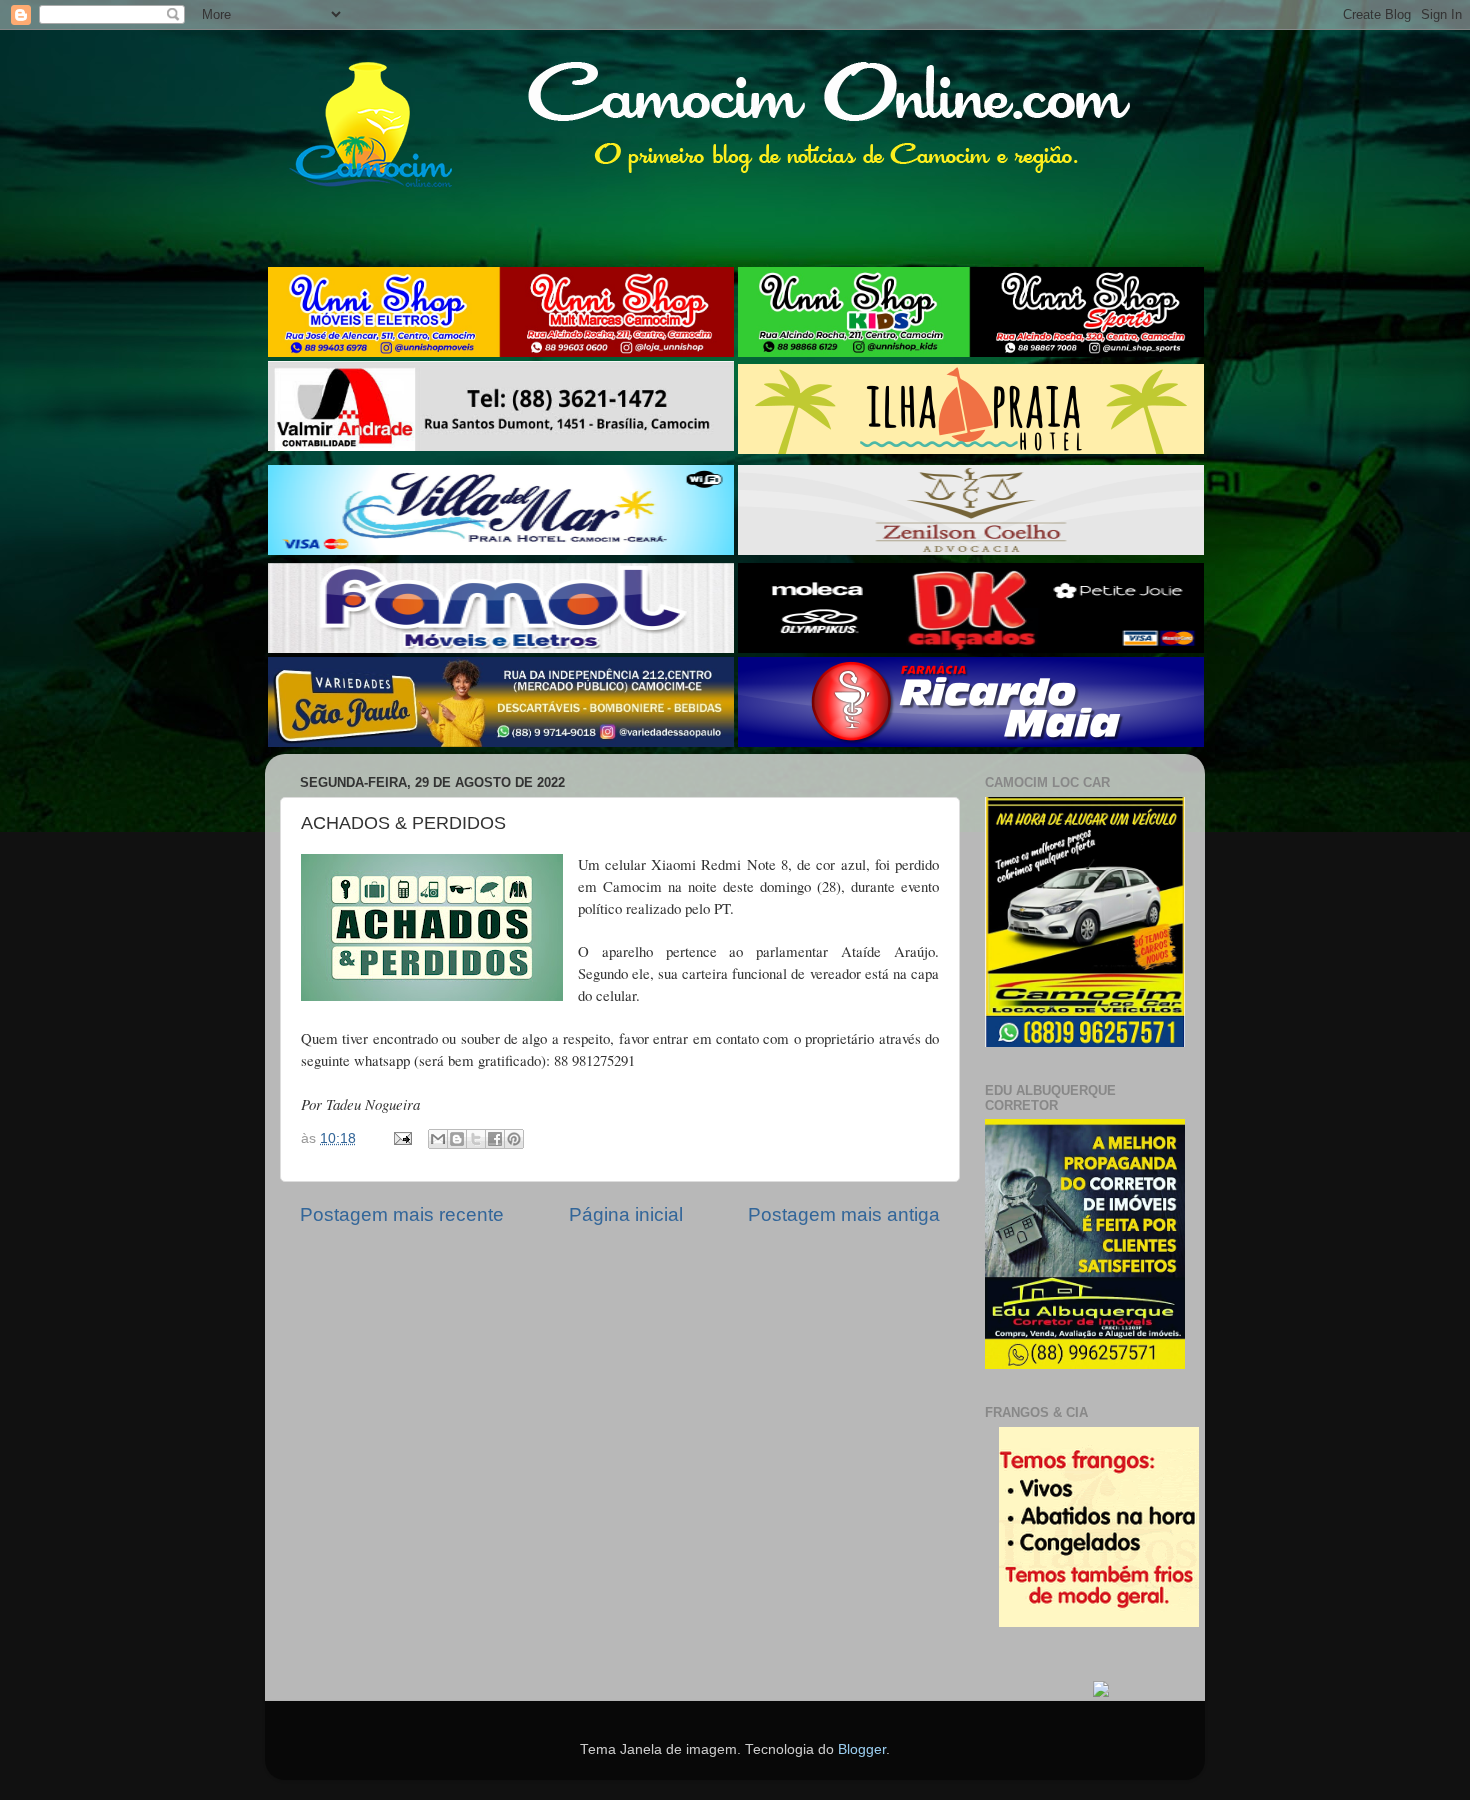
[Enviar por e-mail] (438, 1139)
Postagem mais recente (402, 1214)
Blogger (862, 1749)
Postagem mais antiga (844, 1214)
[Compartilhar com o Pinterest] (514, 1139)
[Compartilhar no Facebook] (495, 1139)
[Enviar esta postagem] (401, 1138)
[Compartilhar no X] (476, 1139)
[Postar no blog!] (457, 1139)
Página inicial (626, 1214)
